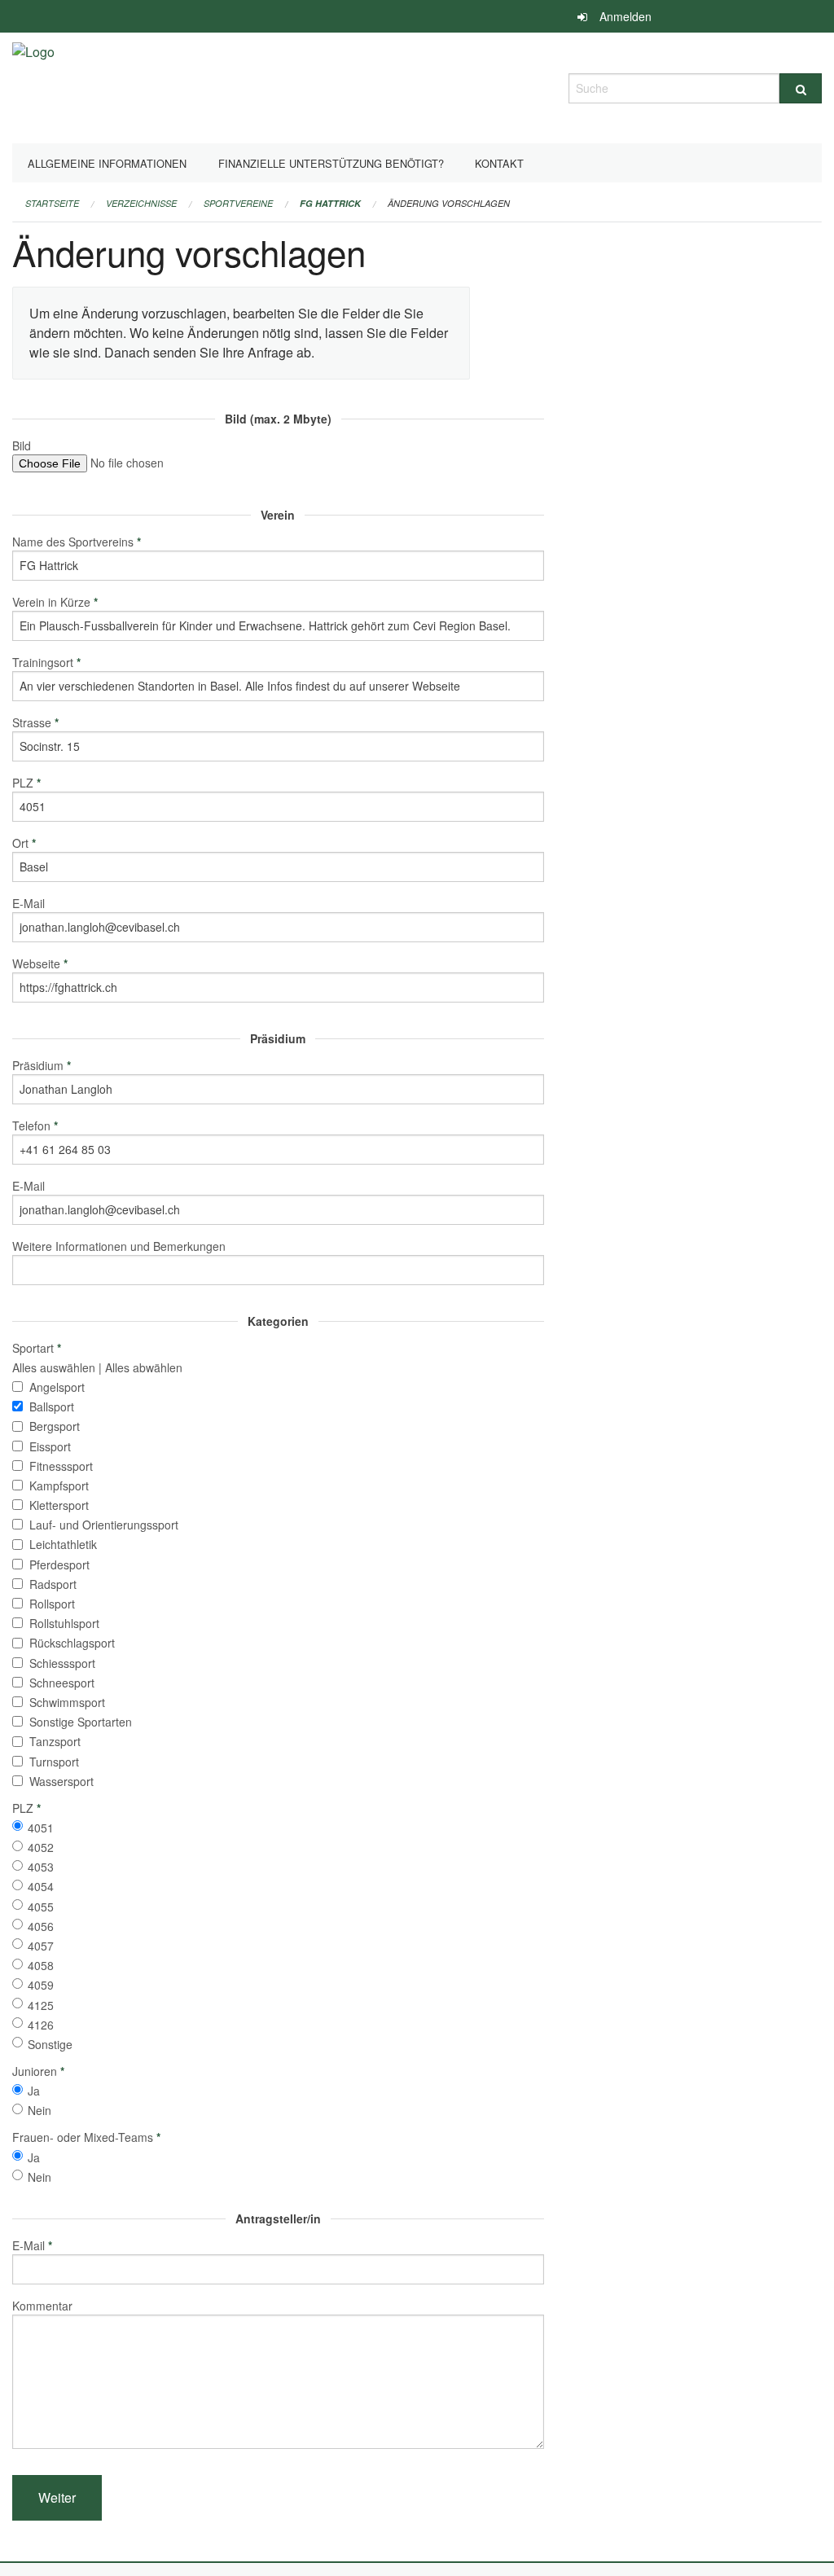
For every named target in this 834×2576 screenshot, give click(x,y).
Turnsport (54, 1762)
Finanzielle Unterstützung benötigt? (331, 163)
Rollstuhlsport (64, 1623)
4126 (41, 2025)
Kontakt (499, 163)
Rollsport (52, 1604)
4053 (41, 1867)
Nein (40, 2110)
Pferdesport (59, 1564)
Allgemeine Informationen (107, 163)
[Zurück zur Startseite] (33, 86)
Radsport (53, 1584)
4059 (41, 1985)
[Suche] (801, 88)
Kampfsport (59, 1485)
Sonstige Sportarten (81, 1722)
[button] (57, 2498)
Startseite (52, 203)
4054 (41, 1886)
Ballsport (52, 1406)
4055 (41, 1907)
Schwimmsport (67, 1702)
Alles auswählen (54, 1367)
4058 (41, 1965)
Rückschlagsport (72, 1643)
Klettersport (59, 1505)
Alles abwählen (144, 1367)
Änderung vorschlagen (449, 203)
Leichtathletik (63, 1544)
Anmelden (625, 16)
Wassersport (61, 1781)
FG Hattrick (330, 203)
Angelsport (57, 1387)
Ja (34, 2091)
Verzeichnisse (141, 203)
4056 (41, 1926)
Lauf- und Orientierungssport (104, 1525)
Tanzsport (55, 1741)
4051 (41, 1828)
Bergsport (55, 1426)
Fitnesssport (61, 1466)
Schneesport (62, 1683)
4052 (41, 1847)
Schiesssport (62, 1663)
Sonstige (50, 2044)
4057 (41, 1946)
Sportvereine (238, 203)
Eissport (50, 1446)
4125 (41, 2005)
